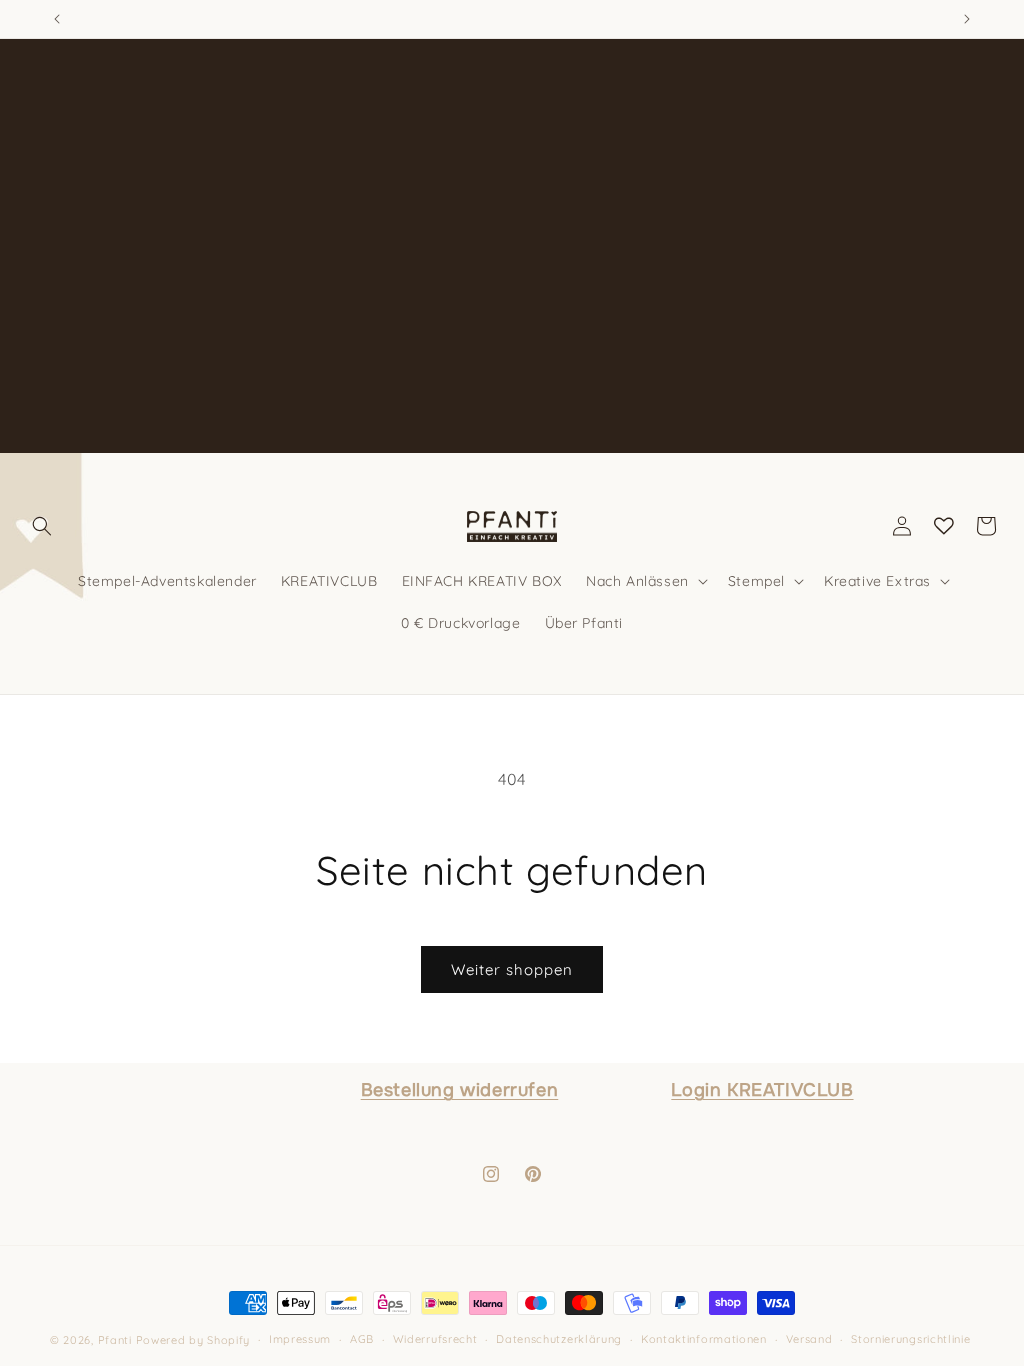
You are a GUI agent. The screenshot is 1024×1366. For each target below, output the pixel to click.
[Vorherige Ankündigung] (57, 19)
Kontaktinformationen (704, 1339)
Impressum (300, 1339)
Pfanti (115, 1340)
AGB (362, 1339)
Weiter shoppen (512, 969)
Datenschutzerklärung (559, 1339)
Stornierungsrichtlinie (910, 1339)
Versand (809, 1339)
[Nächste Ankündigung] (967, 19)
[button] (42, 526)
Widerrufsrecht (435, 1339)
